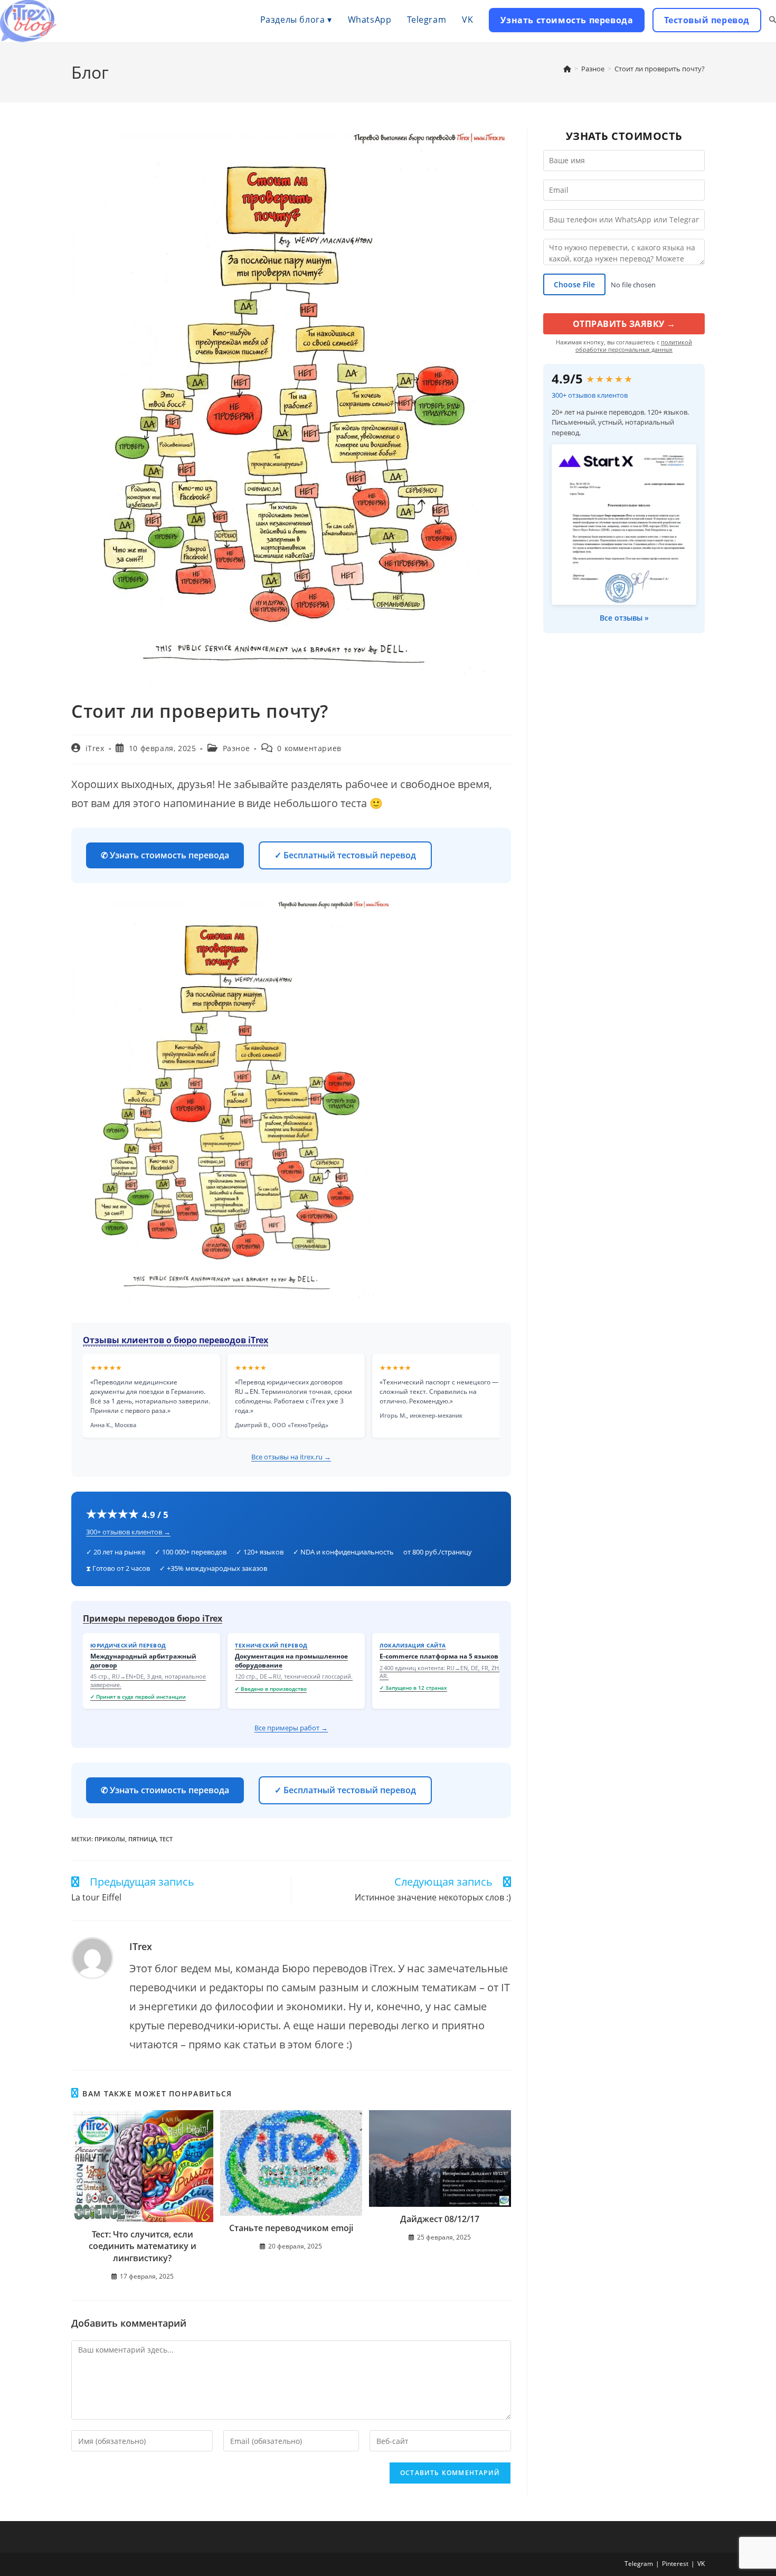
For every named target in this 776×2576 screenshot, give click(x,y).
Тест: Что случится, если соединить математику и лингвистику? (143, 2246)
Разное (236, 748)
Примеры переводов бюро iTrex (153, 1618)
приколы (110, 1839)
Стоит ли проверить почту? (660, 69)
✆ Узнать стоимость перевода (165, 855)
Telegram (639, 2564)
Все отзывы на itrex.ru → (291, 1457)
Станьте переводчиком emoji (291, 2228)
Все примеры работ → (291, 1728)
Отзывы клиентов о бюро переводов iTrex (176, 1340)
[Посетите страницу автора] (92, 1958)
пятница (142, 1839)
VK (701, 2564)
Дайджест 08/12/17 (440, 2219)
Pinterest (675, 2564)
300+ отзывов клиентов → (128, 1532)
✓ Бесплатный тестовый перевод (345, 855)
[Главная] (567, 69)
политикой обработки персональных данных (634, 346)
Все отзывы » (624, 618)
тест (166, 1839)
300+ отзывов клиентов (590, 395)
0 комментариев (309, 748)
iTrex (95, 748)
